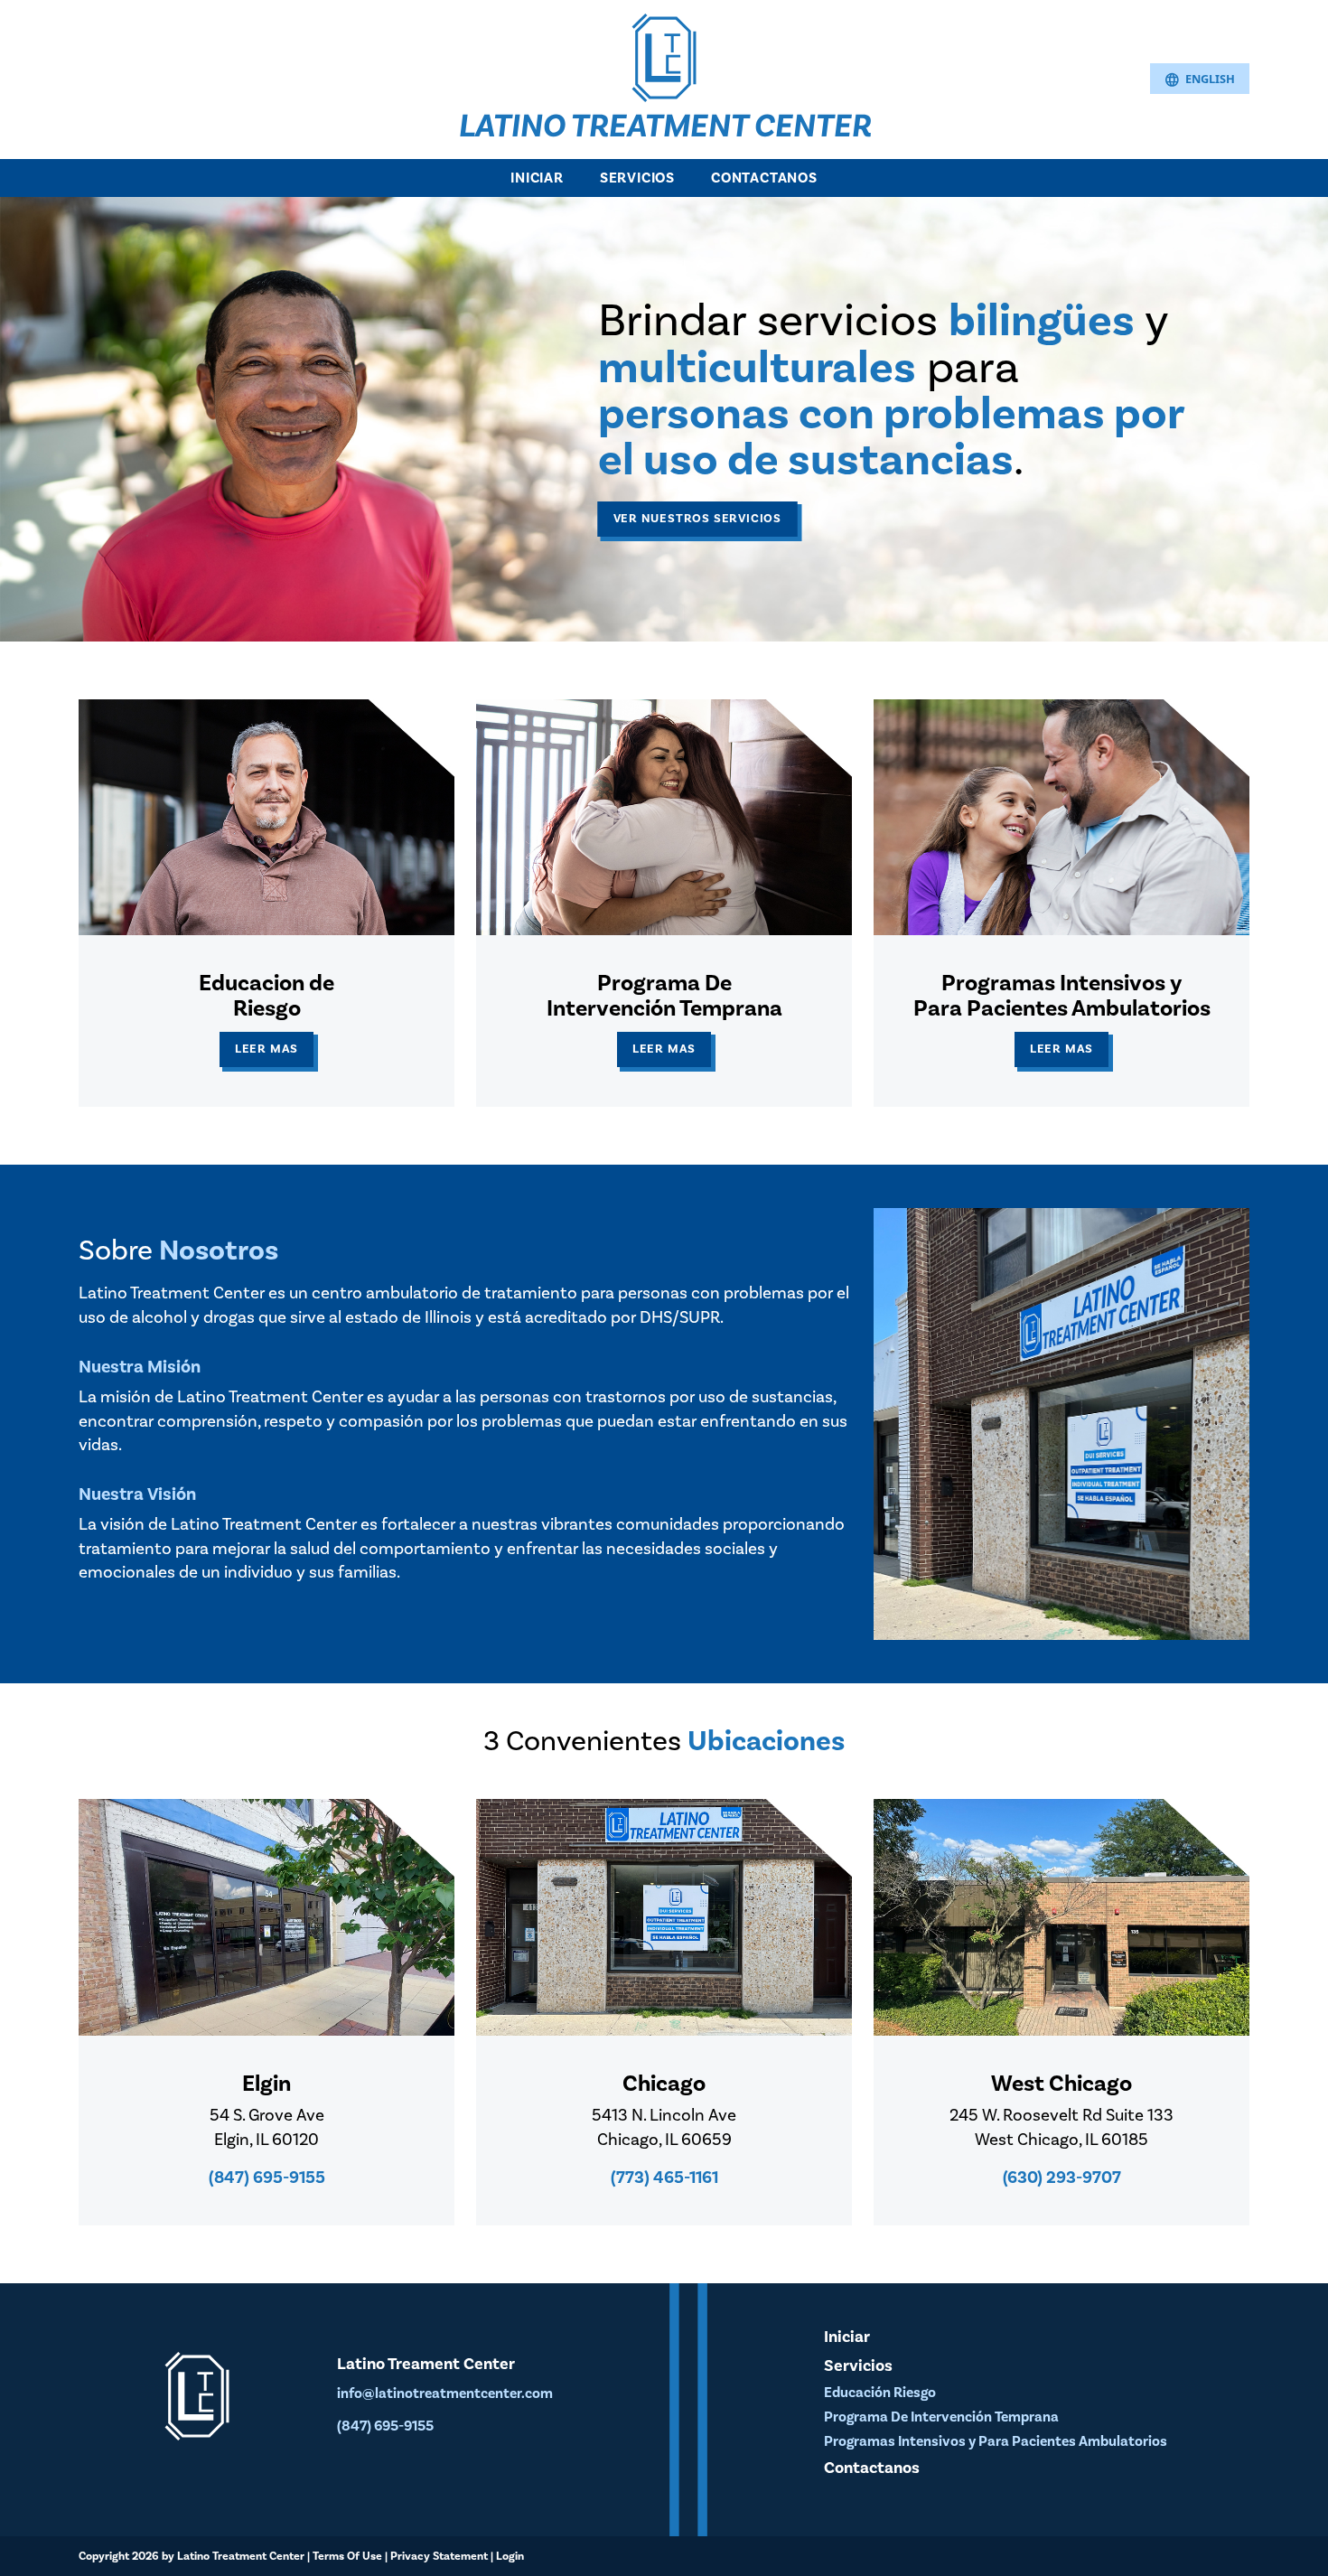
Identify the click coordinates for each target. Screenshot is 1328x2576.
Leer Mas (267, 1049)
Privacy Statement (439, 2556)
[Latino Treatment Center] (664, 56)
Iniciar (537, 178)
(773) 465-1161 (664, 2178)
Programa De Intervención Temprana (941, 2417)
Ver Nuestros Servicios (698, 518)
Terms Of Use (347, 2556)
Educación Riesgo (880, 2393)
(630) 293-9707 (1062, 2178)
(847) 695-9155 (267, 2178)
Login (510, 2556)
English (1200, 80)
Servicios (637, 178)
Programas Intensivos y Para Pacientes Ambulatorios (996, 2441)
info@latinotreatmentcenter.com (445, 2393)
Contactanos (764, 178)
